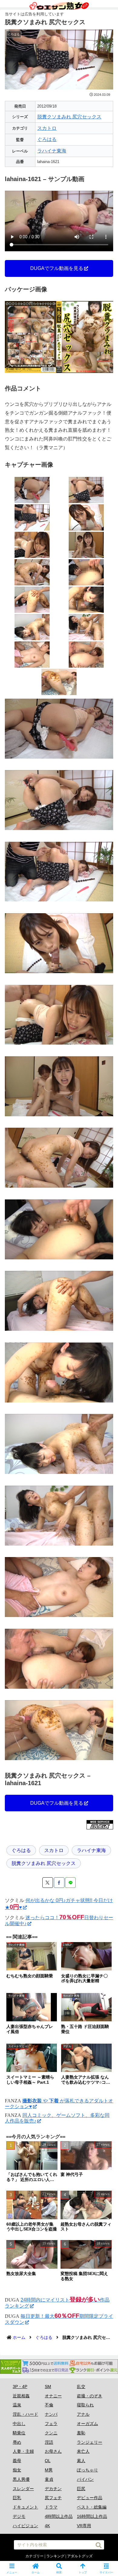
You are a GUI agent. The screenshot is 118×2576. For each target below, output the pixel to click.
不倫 (49, 2405)
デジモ (19, 2516)
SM (48, 2386)
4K (47, 2526)
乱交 (81, 2386)
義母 (17, 2461)
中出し (19, 2424)
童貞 (49, 2479)
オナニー (53, 2396)
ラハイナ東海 (52, 151)
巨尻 (81, 2489)
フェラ (51, 2424)
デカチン (53, 2489)
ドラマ (51, 2507)
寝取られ (85, 2405)
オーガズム (87, 2424)
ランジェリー (90, 2442)
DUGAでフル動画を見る (57, 268)
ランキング (55, 2556)
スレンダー (23, 2489)
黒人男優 (21, 2479)
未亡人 (83, 2451)
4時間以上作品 (59, 2516)
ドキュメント (25, 2507)
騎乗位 (19, 2433)
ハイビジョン (25, 2526)
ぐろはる (47, 139)
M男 (49, 2470)
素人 (81, 2461)
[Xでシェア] (48, 1883)
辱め (17, 2442)
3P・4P (20, 2386)
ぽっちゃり (87, 2470)
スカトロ (47, 128)
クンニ (51, 2433)
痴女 (17, 2470)
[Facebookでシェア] (59, 1883)
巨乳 (17, 2498)
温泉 (17, 2405)
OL (48, 2461)
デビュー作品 (90, 2498)
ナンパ (51, 2414)
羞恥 (81, 2433)
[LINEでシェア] (70, 1883)
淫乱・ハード (25, 2414)
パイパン (85, 2479)
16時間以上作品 (92, 2516)
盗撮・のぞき (90, 2396)
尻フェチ (53, 2498)
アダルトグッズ (80, 2556)
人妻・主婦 (23, 2451)
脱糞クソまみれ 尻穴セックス (69, 117)
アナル (83, 2414)
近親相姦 (21, 2396)
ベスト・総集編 (92, 2507)
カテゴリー (34, 2556)
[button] (99, 2545)
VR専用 (84, 2526)
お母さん (53, 2451)
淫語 (49, 2442)
